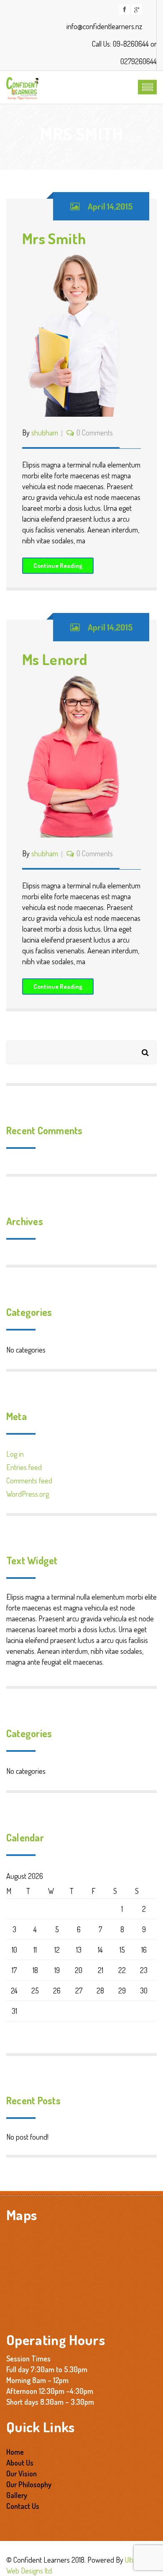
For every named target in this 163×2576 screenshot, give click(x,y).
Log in (15, 1454)
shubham (45, 433)
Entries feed (24, 1467)
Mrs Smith (54, 238)
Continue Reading (58, 566)
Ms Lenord (55, 659)
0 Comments (95, 433)
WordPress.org (28, 1494)
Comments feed (29, 1481)
